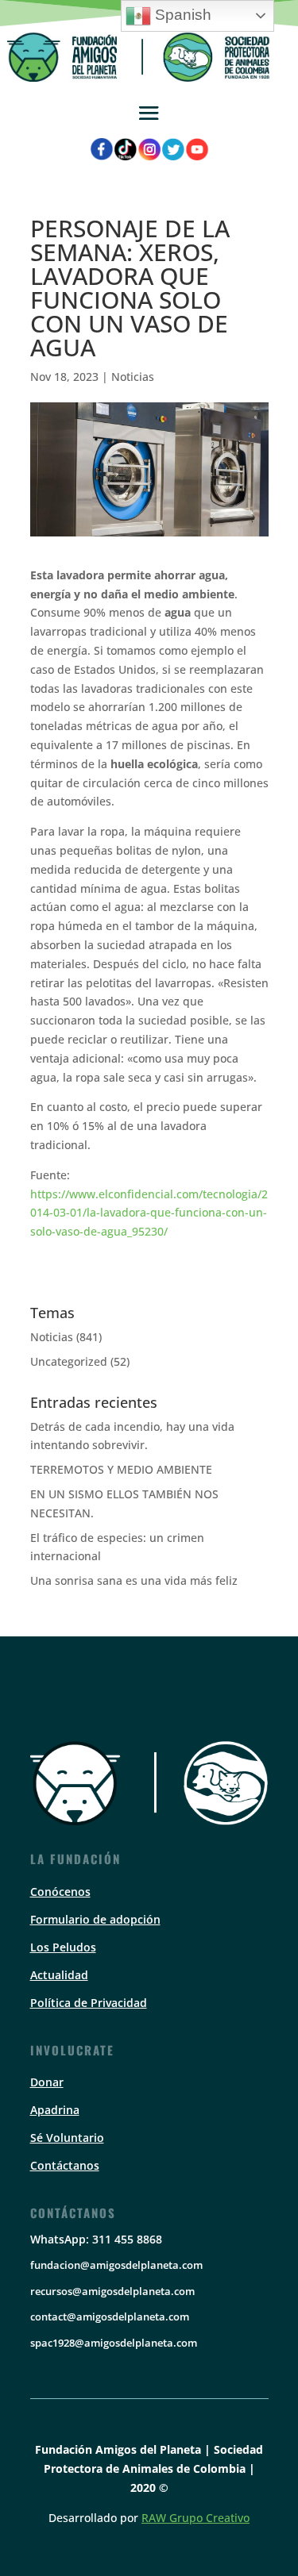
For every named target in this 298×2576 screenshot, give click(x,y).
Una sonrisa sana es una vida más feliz (134, 1580)
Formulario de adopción (95, 1919)
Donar (47, 2082)
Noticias (133, 377)
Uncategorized (69, 1361)
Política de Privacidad (89, 2003)
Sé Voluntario (67, 2138)
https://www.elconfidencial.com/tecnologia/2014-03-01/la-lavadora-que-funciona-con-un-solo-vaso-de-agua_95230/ (149, 1213)
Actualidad (59, 1975)
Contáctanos (65, 2165)
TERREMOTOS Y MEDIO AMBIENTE (121, 1469)
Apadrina (55, 2110)
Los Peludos (63, 1947)
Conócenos (60, 1892)
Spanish (181, 15)
